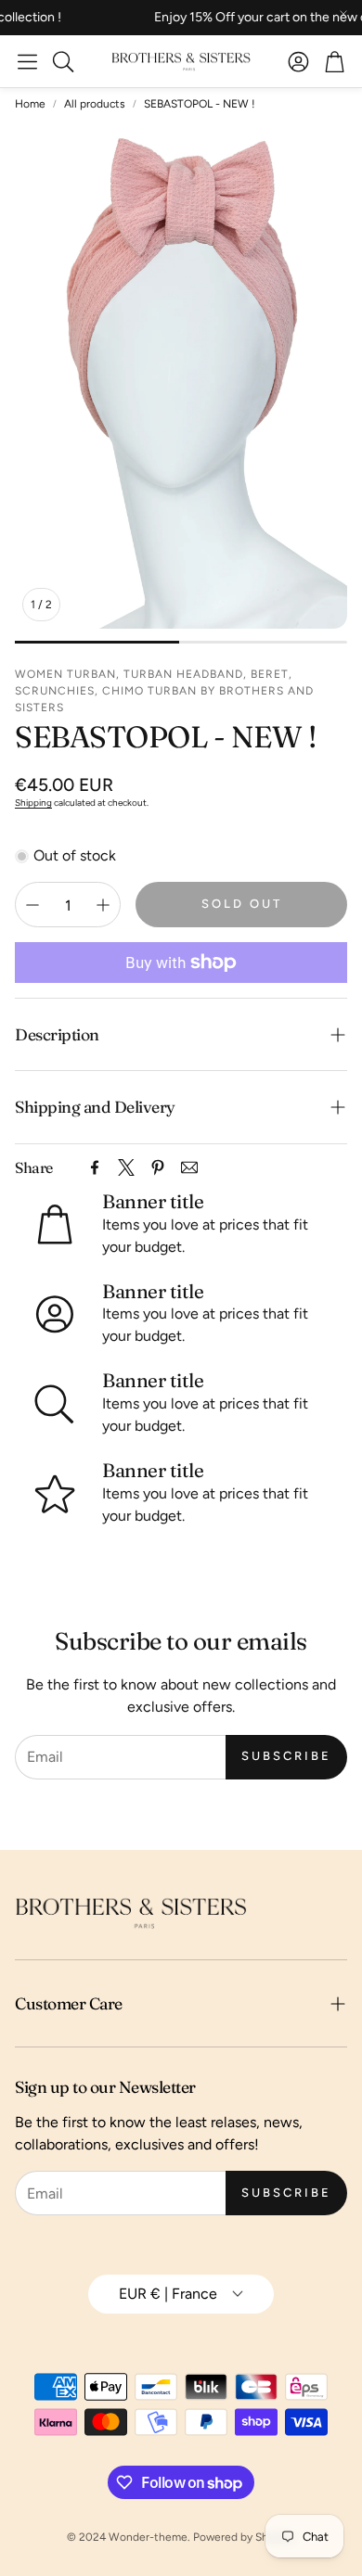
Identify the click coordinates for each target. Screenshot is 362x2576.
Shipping (33, 803)
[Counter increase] (103, 905)
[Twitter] (126, 1167)
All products (95, 104)
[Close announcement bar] (343, 14)
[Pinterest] (158, 1167)
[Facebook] (95, 1167)
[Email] (189, 1167)
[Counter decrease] (32, 905)
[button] (27, 61)
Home (30, 104)
